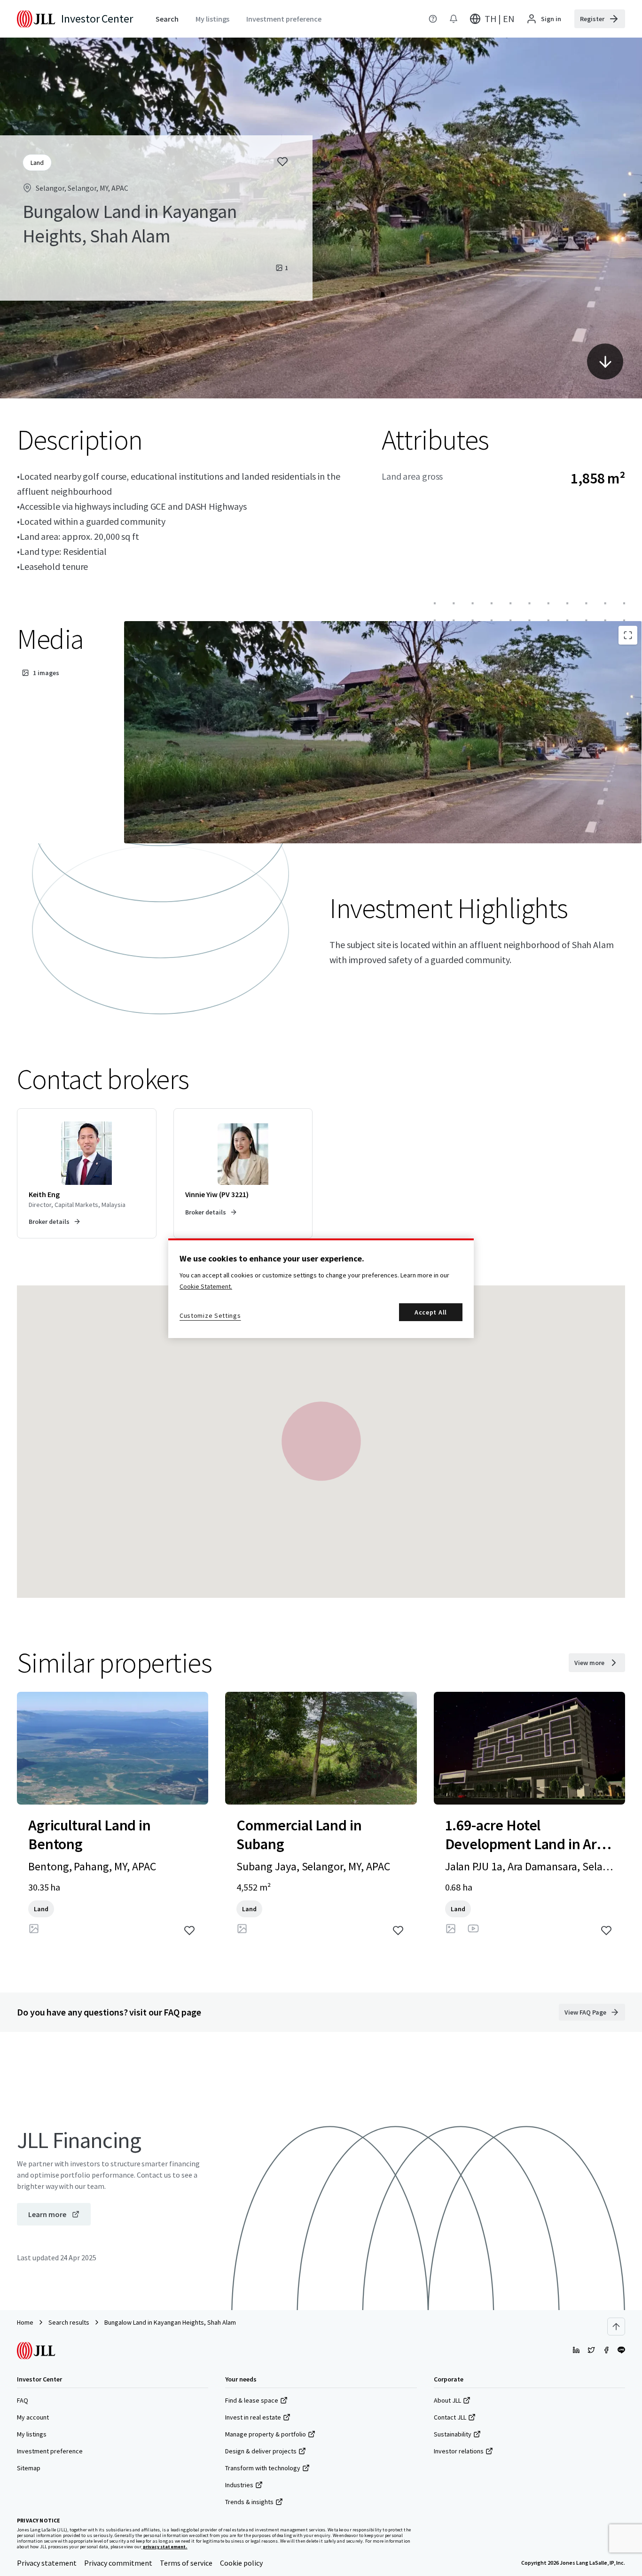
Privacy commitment (118, 2563)
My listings (32, 2434)
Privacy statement (47, 2563)
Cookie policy (241, 2563)
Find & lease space (252, 2400)
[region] (321, 1288)
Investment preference (50, 2451)
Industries (239, 2485)
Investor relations (459, 2451)
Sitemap (29, 2468)
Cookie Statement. (206, 1286)
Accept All (431, 1312)
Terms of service (186, 2563)
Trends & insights (249, 2502)
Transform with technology (263, 2468)
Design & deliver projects (261, 2451)
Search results (69, 2322)
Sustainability (453, 2434)
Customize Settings (210, 1315)
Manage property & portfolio (266, 2434)
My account (33, 2417)
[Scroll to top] (616, 2327)
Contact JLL (450, 2417)
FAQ (23, 2400)
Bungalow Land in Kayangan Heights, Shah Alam (170, 2322)
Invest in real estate (253, 2417)
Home (25, 2322)
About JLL (447, 2400)
